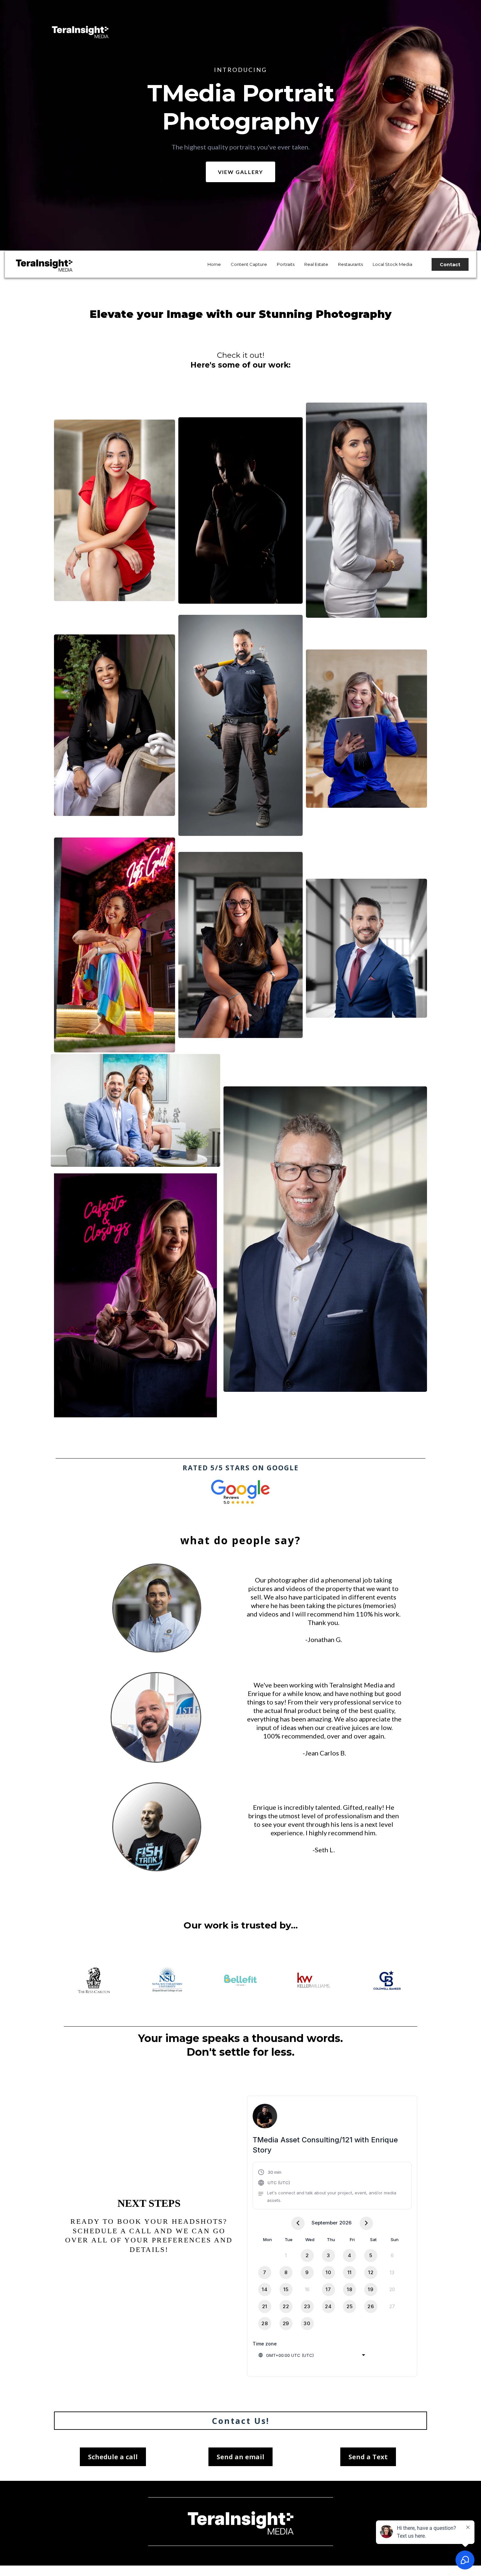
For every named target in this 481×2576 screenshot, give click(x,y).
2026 (345, 2223)
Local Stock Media (392, 264)
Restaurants (350, 264)
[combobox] (312, 2355)
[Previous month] (298, 2223)
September (325, 2223)
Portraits (286, 264)
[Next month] (366, 2223)
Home (214, 264)
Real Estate (316, 264)
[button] (332, 2186)
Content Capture (249, 264)
